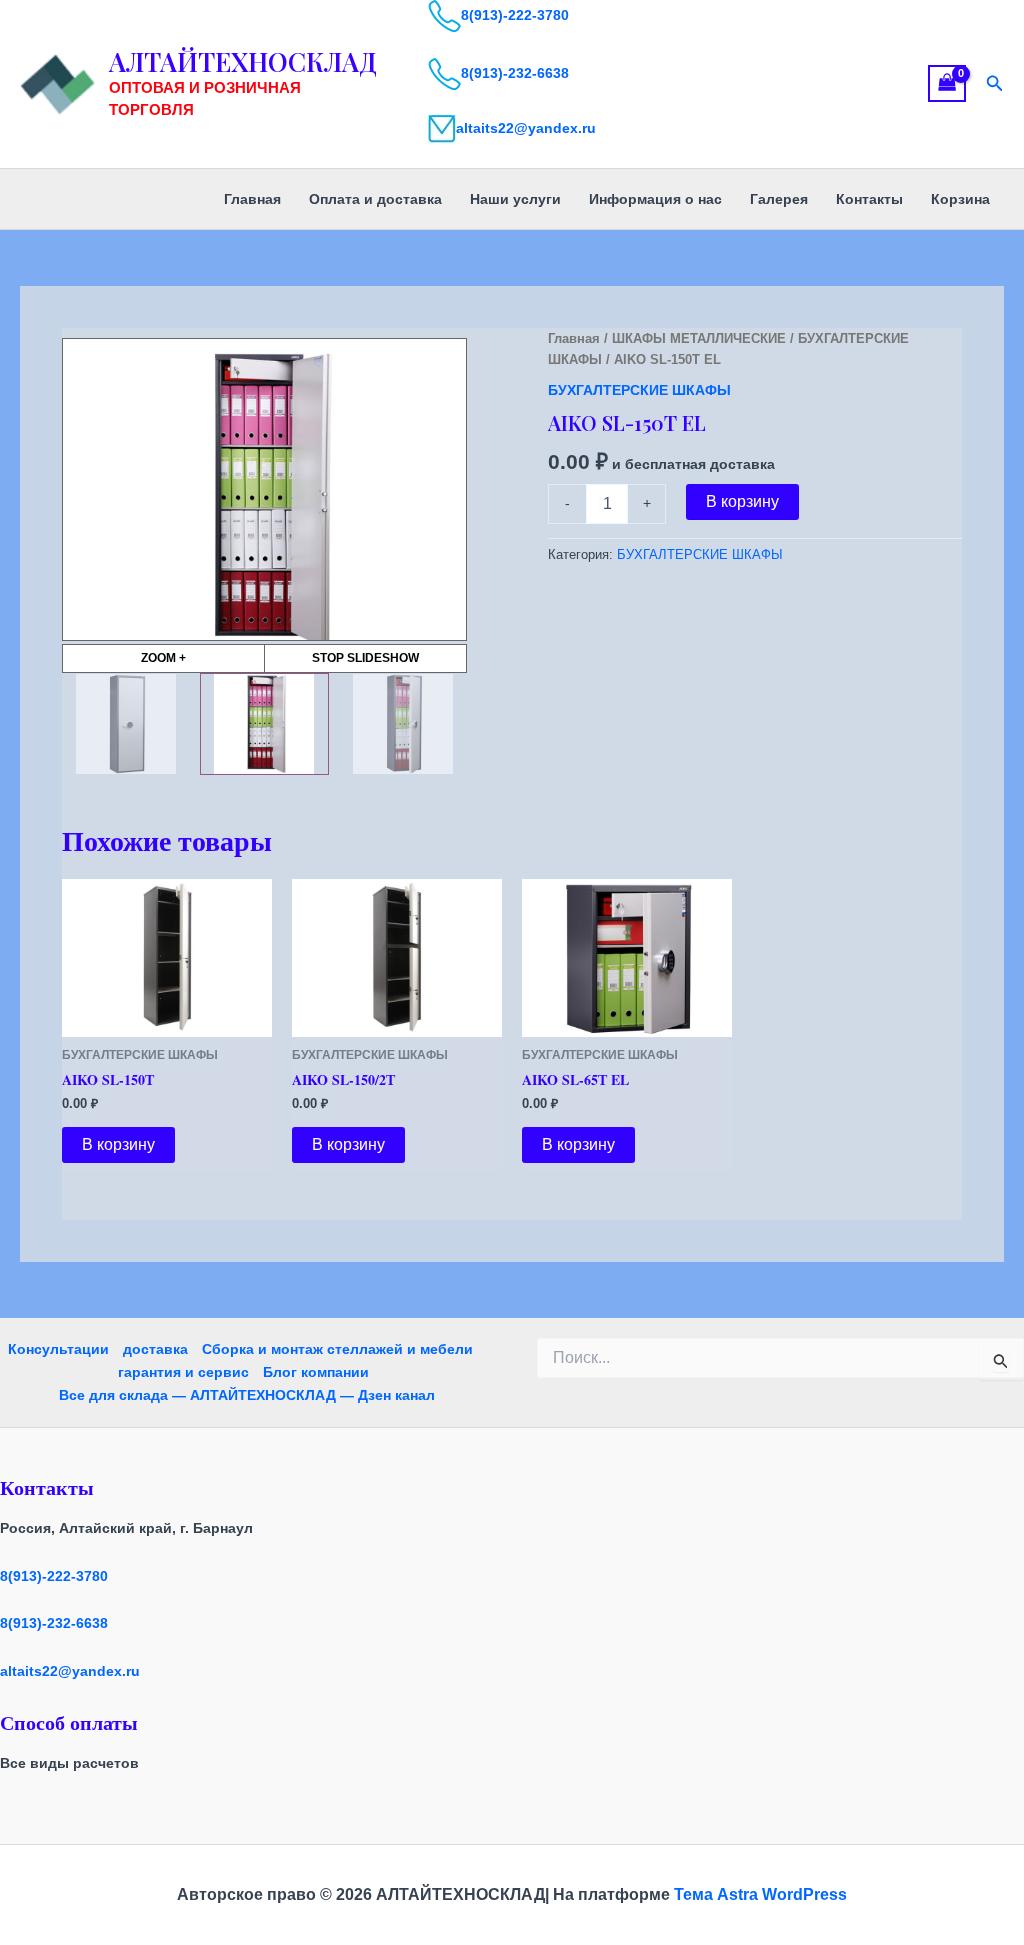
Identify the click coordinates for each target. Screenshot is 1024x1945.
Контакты (869, 199)
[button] (995, 84)
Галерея (779, 199)
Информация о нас (655, 199)
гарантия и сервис (183, 1372)
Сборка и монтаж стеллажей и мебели (337, 1349)
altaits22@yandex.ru (526, 128)
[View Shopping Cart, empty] (946, 83)
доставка (155, 1349)
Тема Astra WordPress (760, 1894)
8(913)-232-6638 (515, 73)
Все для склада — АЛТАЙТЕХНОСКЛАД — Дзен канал (247, 1395)
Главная (252, 199)
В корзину (742, 501)
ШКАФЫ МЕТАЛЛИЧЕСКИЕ (699, 338)
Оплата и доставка (375, 199)
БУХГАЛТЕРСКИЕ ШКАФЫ (639, 390)
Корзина (960, 199)
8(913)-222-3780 (515, 15)
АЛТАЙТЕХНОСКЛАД (243, 61)
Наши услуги (515, 199)
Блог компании (316, 1372)
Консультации (58, 1349)
